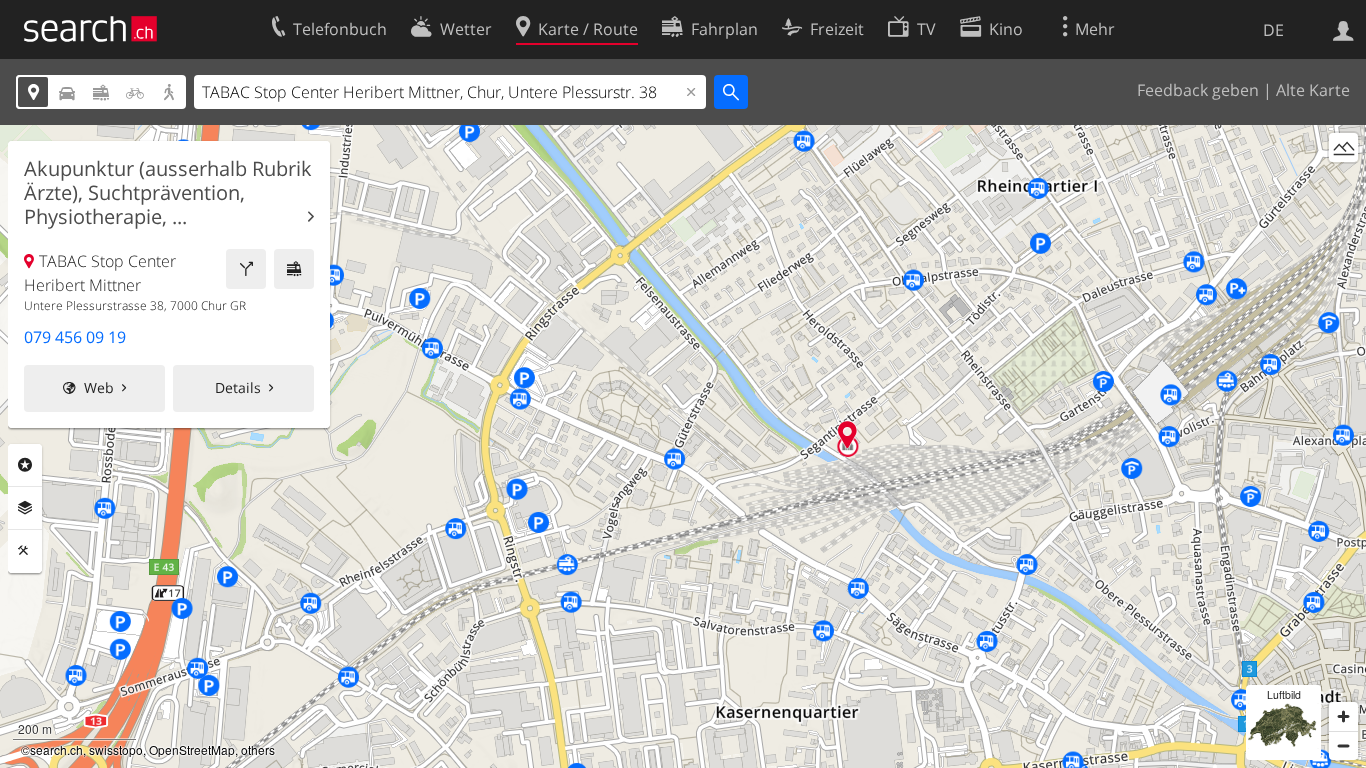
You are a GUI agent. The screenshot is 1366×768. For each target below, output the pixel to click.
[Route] (246, 269)
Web (99, 387)
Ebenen (25, 508)
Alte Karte (1313, 90)
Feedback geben (1198, 90)
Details (238, 387)
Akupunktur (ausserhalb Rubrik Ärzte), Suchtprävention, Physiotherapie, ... (168, 193)
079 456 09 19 (75, 337)
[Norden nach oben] (1343, 184)
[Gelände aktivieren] (1343, 147)
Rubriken (25, 465)
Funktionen (25, 551)
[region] (683, 446)
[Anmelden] (1343, 29)
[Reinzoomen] (1343, 716)
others (258, 749)
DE (1273, 30)
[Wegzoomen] (1343, 745)
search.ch (56, 749)
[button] (847, 434)
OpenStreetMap (192, 749)
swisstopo (116, 749)
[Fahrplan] (294, 269)
